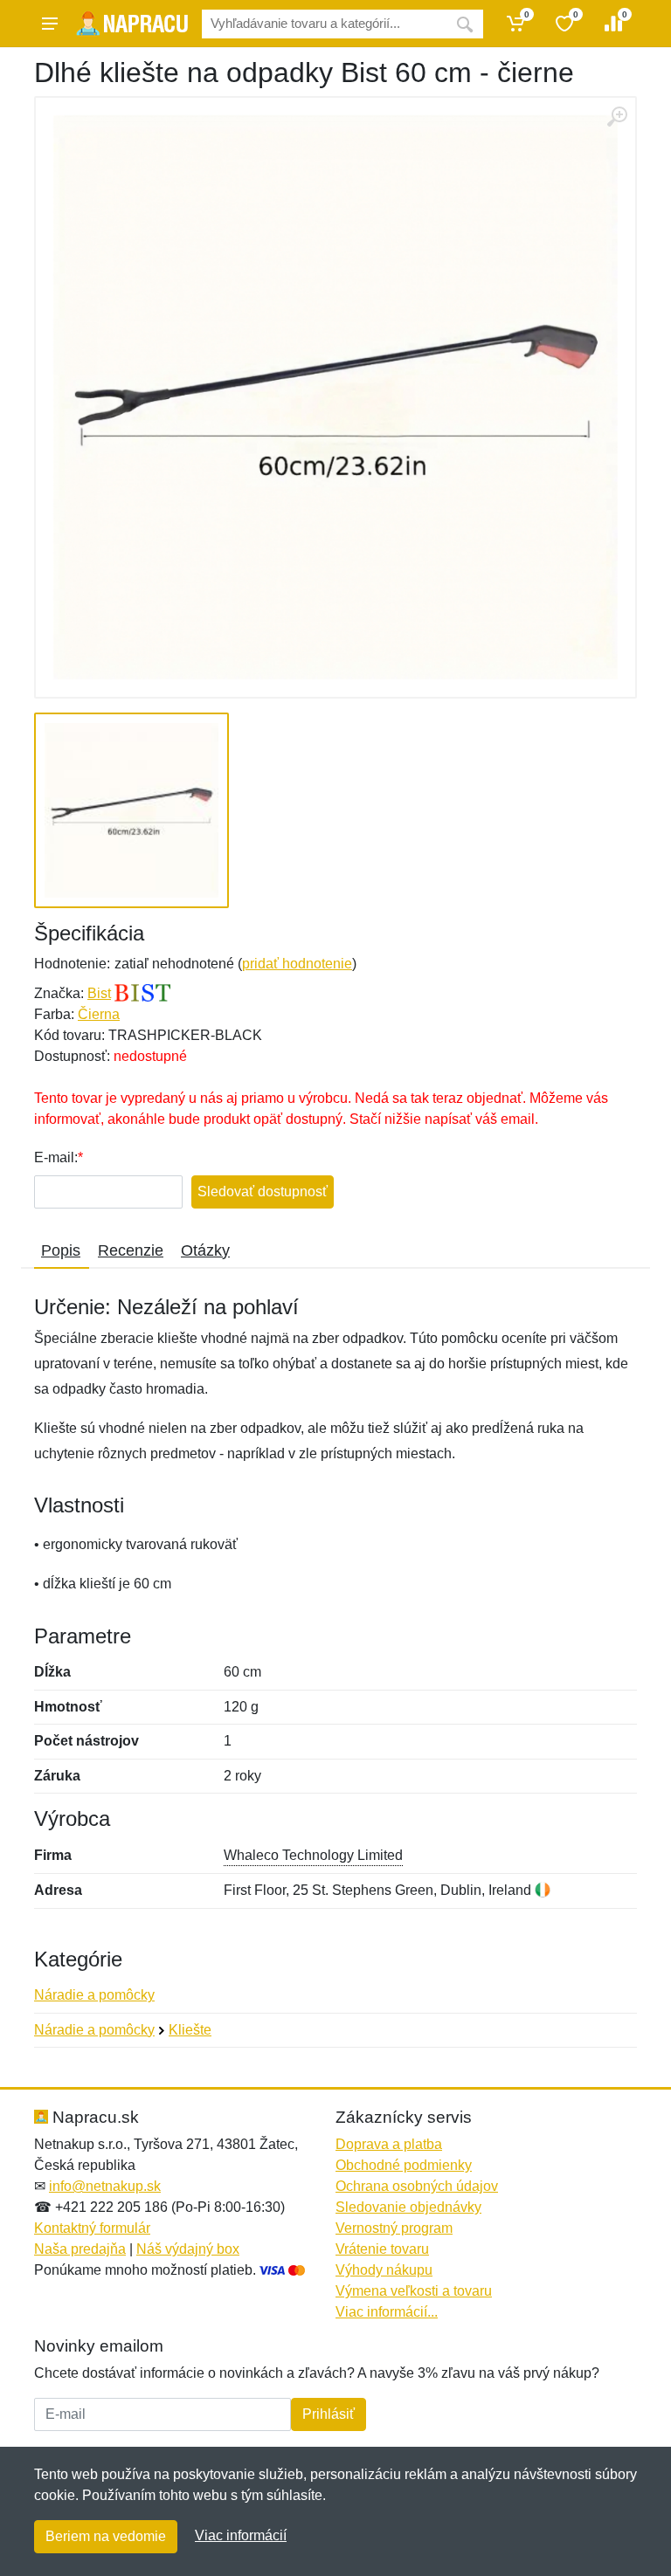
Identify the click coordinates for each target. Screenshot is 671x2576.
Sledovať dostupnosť (263, 1192)
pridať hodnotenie (297, 964)
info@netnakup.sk (105, 2186)
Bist (99, 993)
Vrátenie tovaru (382, 2249)
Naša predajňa (80, 2249)
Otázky (205, 1250)
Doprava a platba (389, 2144)
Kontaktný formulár (92, 2228)
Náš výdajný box (188, 2249)
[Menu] (50, 24)
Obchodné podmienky (404, 2165)
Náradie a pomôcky (94, 1995)
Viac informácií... (387, 2312)
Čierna (99, 1014)
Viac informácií (241, 2535)
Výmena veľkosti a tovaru (414, 2291)
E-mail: (56, 1157)
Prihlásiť (329, 2414)
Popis (61, 1250)
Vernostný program (394, 2228)
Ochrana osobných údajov (417, 2186)
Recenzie (131, 1250)
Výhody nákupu (384, 2270)
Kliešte (190, 2030)
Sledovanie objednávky (408, 2207)
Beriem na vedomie (106, 2536)
